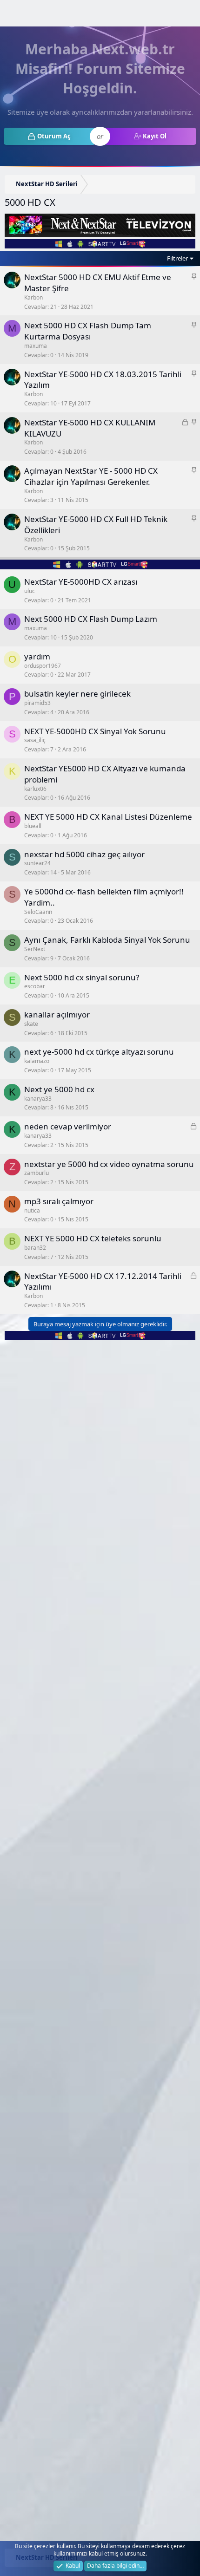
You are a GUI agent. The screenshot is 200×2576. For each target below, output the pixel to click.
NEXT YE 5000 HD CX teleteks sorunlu (93, 1238)
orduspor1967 (43, 666)
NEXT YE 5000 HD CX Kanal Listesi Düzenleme (108, 817)
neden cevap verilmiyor (68, 1126)
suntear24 (37, 863)
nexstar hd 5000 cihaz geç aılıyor (84, 854)
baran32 (35, 1248)
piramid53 (37, 703)
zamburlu (37, 1173)
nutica (32, 1210)
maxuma (36, 346)
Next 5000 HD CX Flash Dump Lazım (91, 619)
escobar (35, 986)
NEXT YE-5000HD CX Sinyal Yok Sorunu (95, 731)
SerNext (35, 949)
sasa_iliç (35, 740)
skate (31, 1024)
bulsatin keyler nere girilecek (77, 694)
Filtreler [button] (177, 258)
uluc (30, 591)
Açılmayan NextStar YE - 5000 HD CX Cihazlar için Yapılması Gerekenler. (91, 476)
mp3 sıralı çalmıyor (59, 1201)
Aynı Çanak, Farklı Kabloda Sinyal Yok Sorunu (107, 940)
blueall (33, 826)
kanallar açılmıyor (57, 1014)
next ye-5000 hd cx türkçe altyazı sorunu (99, 1052)
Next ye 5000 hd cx (59, 1089)
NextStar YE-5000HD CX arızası (81, 582)
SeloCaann (38, 912)
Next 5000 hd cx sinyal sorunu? (82, 977)
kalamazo (37, 1061)
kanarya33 (38, 1099)
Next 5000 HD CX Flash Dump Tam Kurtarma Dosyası (88, 331)
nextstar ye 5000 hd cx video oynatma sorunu (109, 1164)
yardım (37, 656)
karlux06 (35, 789)
